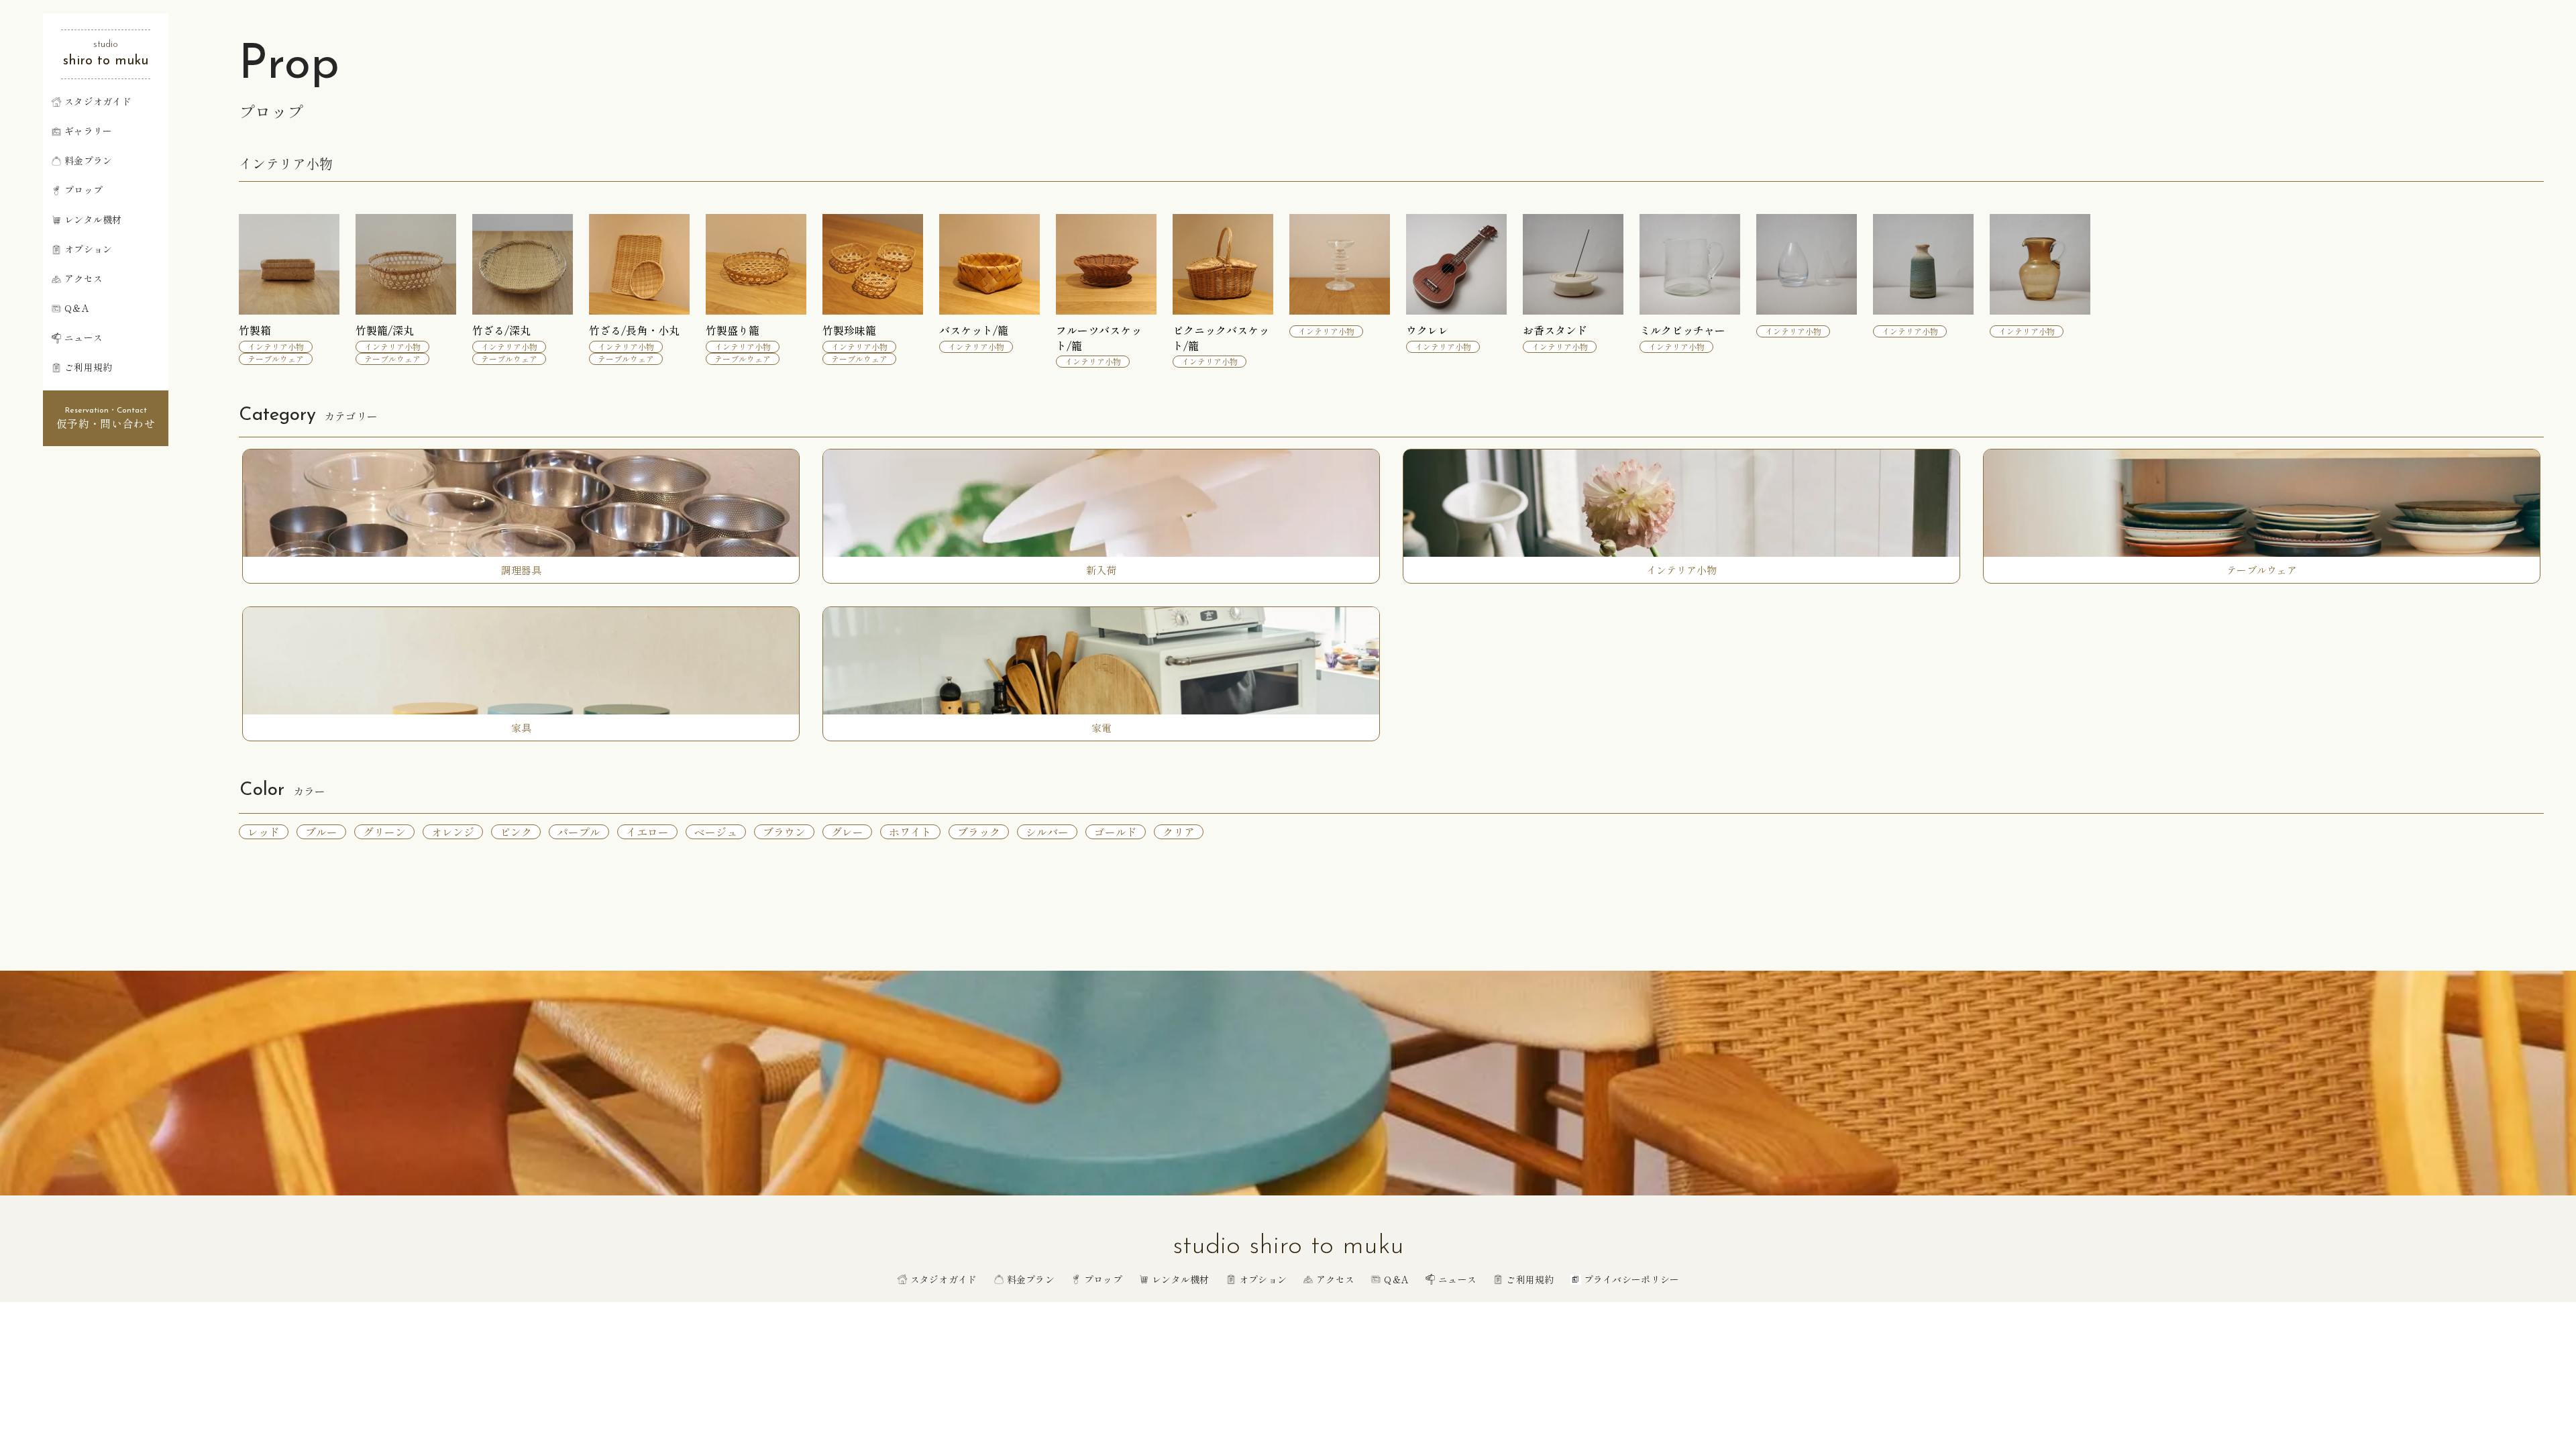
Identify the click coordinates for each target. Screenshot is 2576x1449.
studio (106, 45)
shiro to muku (106, 61)
